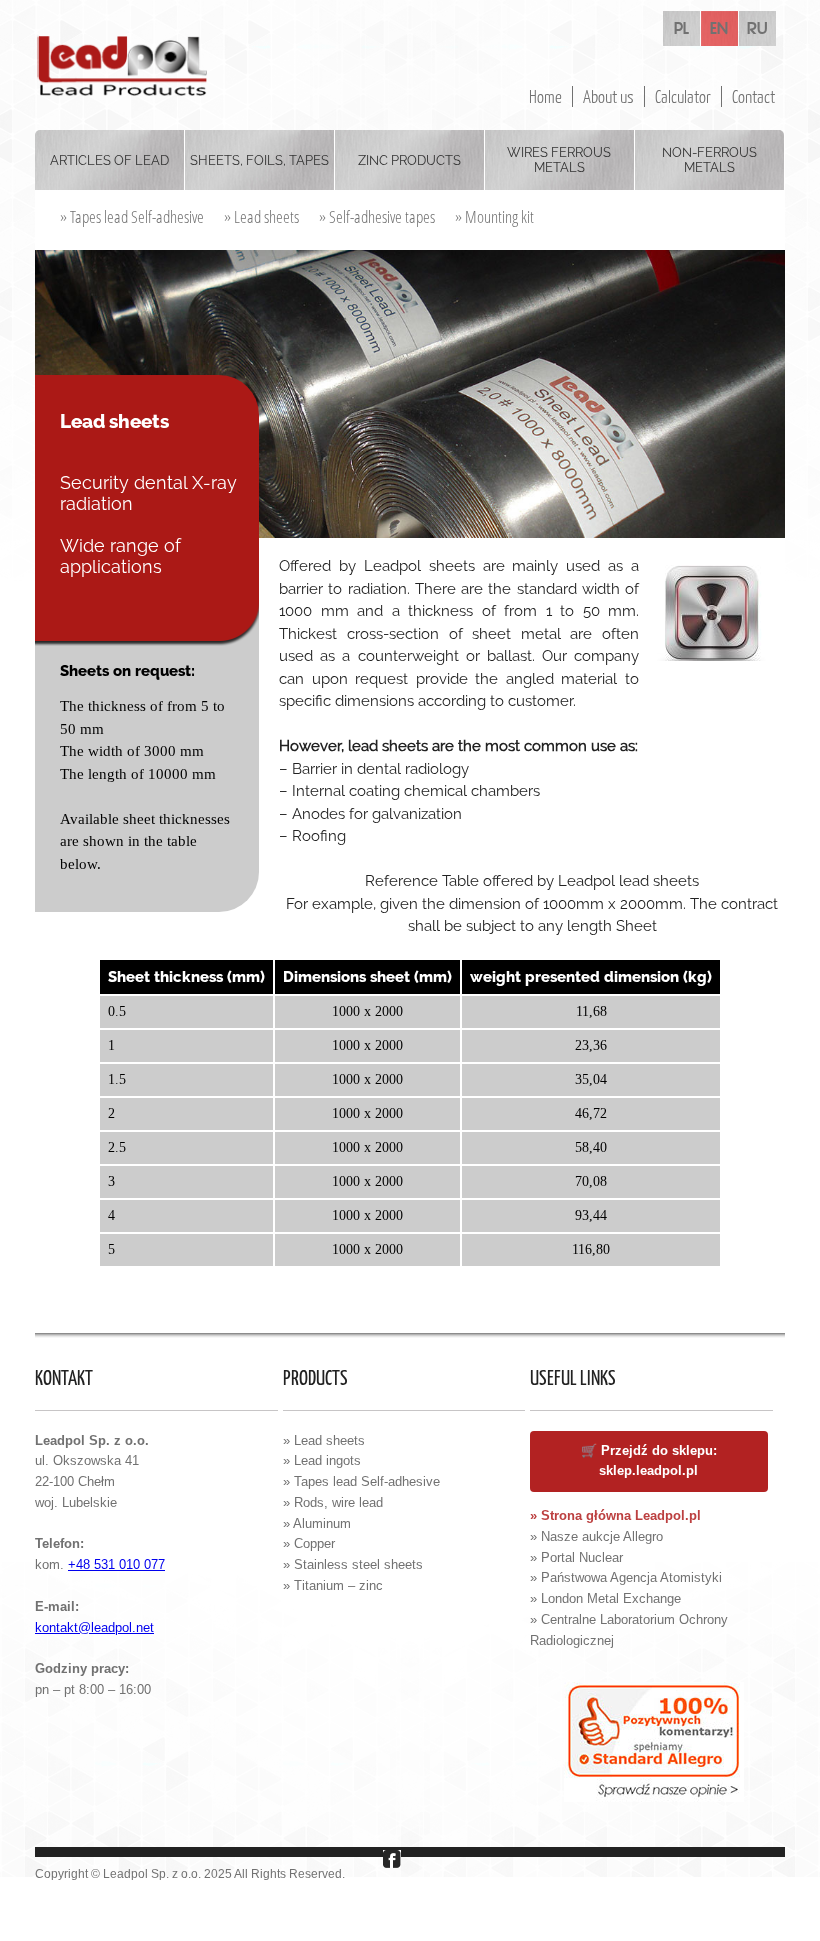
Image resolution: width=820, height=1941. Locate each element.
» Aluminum (317, 1523)
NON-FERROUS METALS (709, 160)
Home (545, 96)
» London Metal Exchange (605, 1598)
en (719, 29)
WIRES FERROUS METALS (559, 160)
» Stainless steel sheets (353, 1564)
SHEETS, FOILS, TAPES (259, 160)
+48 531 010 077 (116, 1564)
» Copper (309, 1543)
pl (681, 29)
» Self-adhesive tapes (377, 216)
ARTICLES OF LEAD (109, 160)
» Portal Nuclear (576, 1557)
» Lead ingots (322, 1460)
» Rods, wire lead (333, 1502)
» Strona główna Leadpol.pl (615, 1515)
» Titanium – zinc (333, 1585)
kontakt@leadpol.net (94, 1627)
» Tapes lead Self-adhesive (132, 216)
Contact (753, 96)
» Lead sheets (261, 216)
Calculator (683, 96)
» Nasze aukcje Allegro (596, 1536)
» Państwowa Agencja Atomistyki (626, 1577)
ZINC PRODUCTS (409, 160)
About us (608, 96)
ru (757, 29)
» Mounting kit (494, 216)
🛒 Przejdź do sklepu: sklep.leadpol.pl (649, 1461)
